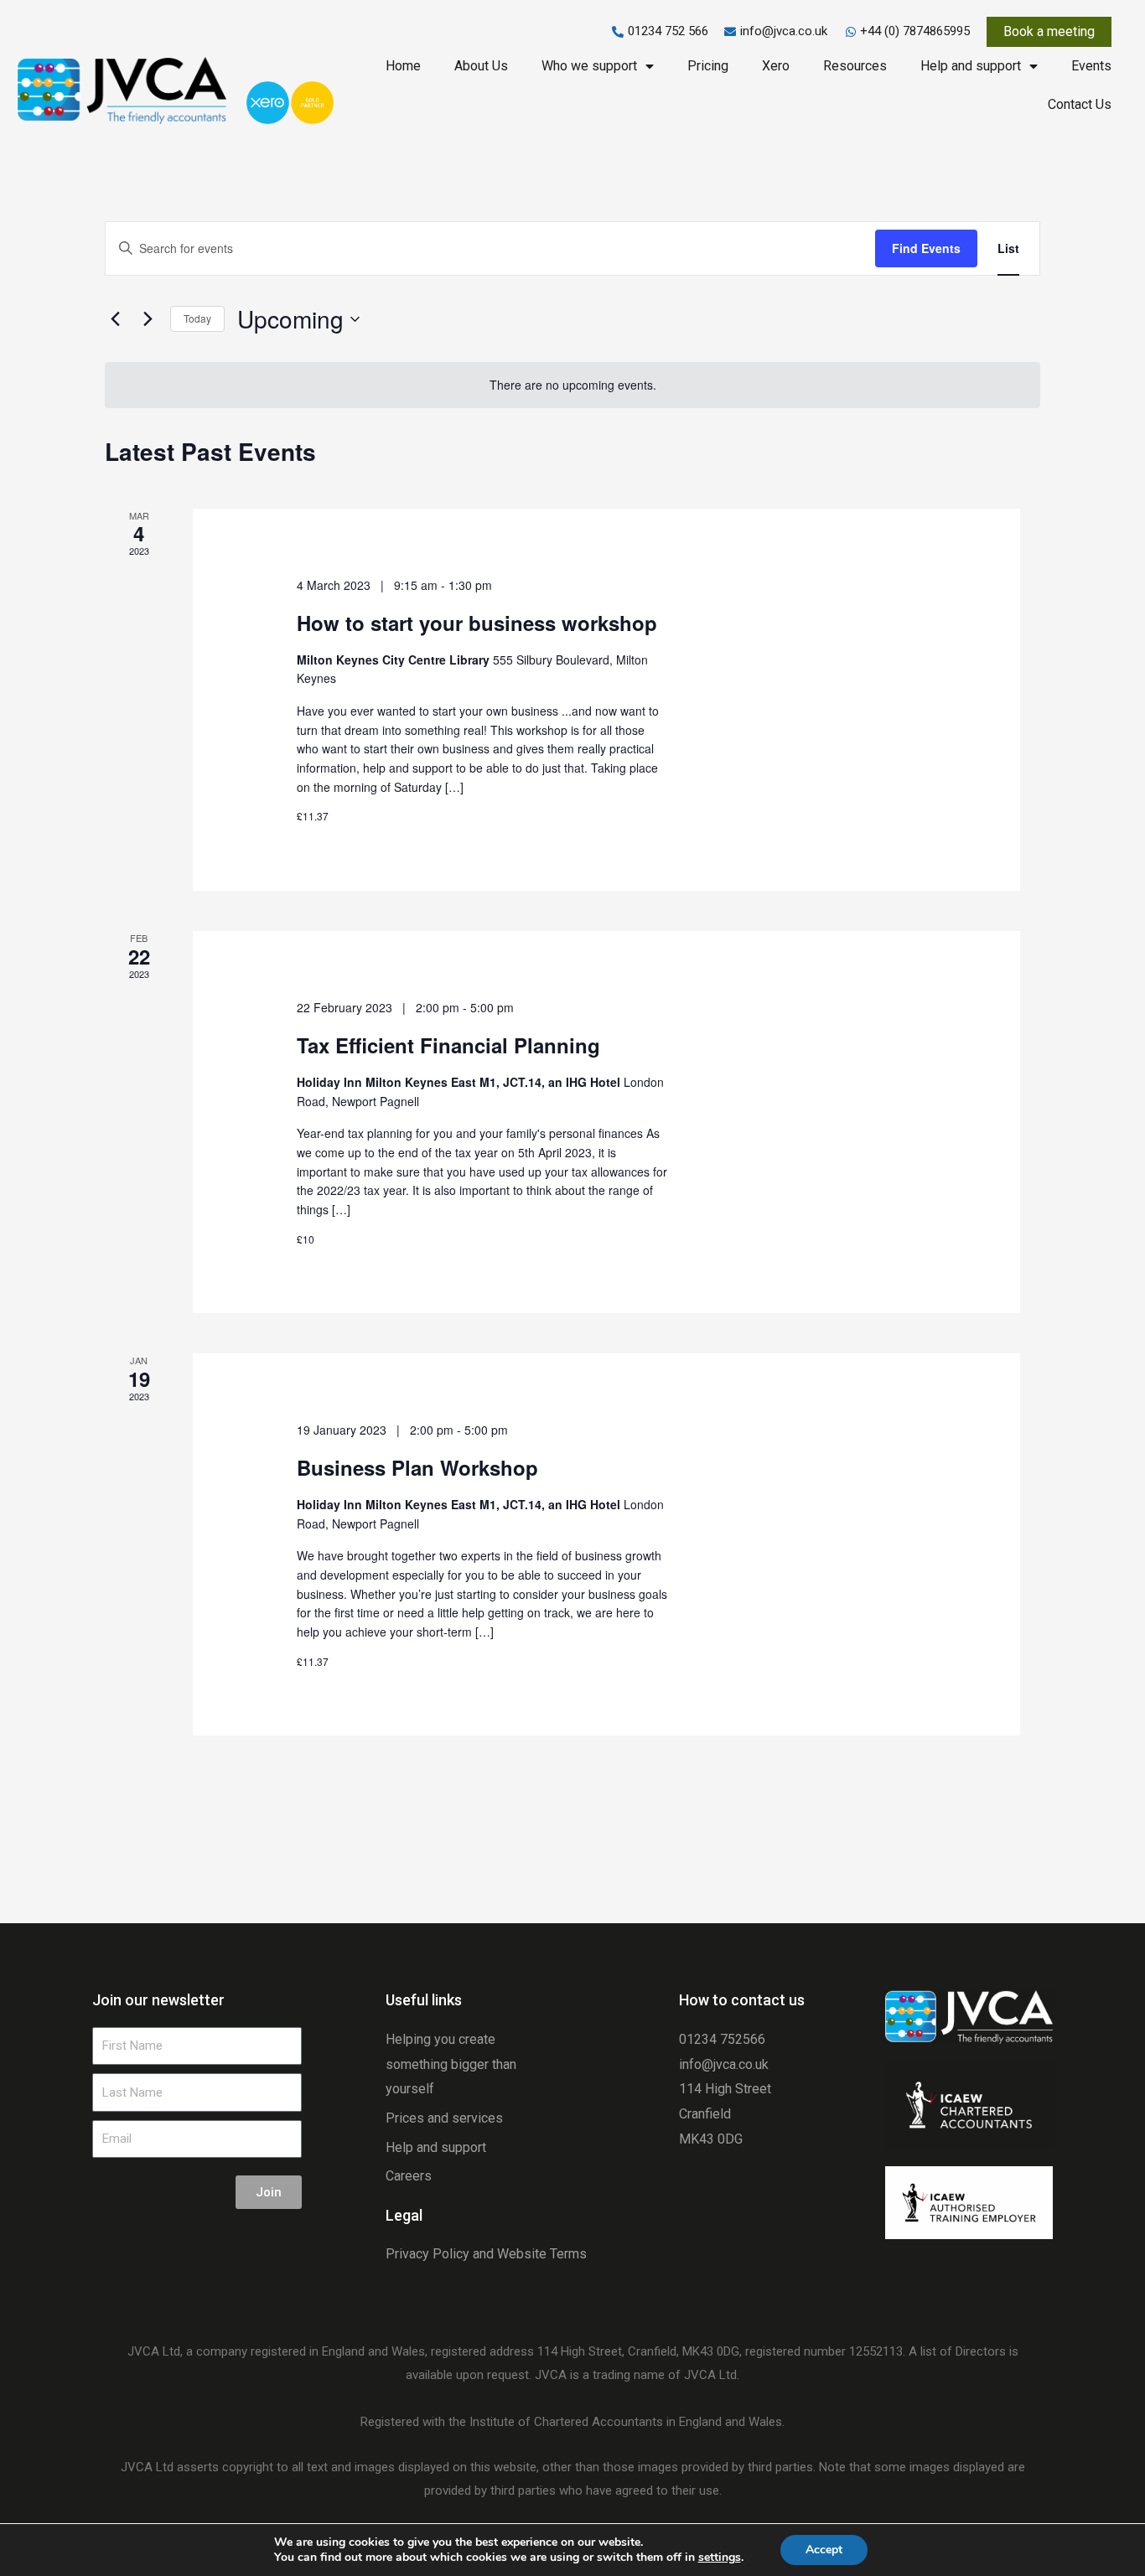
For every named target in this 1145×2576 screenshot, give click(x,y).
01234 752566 (722, 2039)
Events (1091, 66)
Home (403, 66)
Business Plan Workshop (417, 1467)
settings (720, 2558)
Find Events (926, 248)
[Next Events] (148, 319)
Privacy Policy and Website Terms (486, 2254)
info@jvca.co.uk (724, 2064)
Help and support (971, 66)
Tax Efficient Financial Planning (448, 1045)
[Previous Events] (115, 319)
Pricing (708, 66)
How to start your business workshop (477, 623)
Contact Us (1080, 104)
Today (197, 318)
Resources (855, 66)
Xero (776, 66)
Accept (824, 2550)
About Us (481, 66)
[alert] (572, 385)
